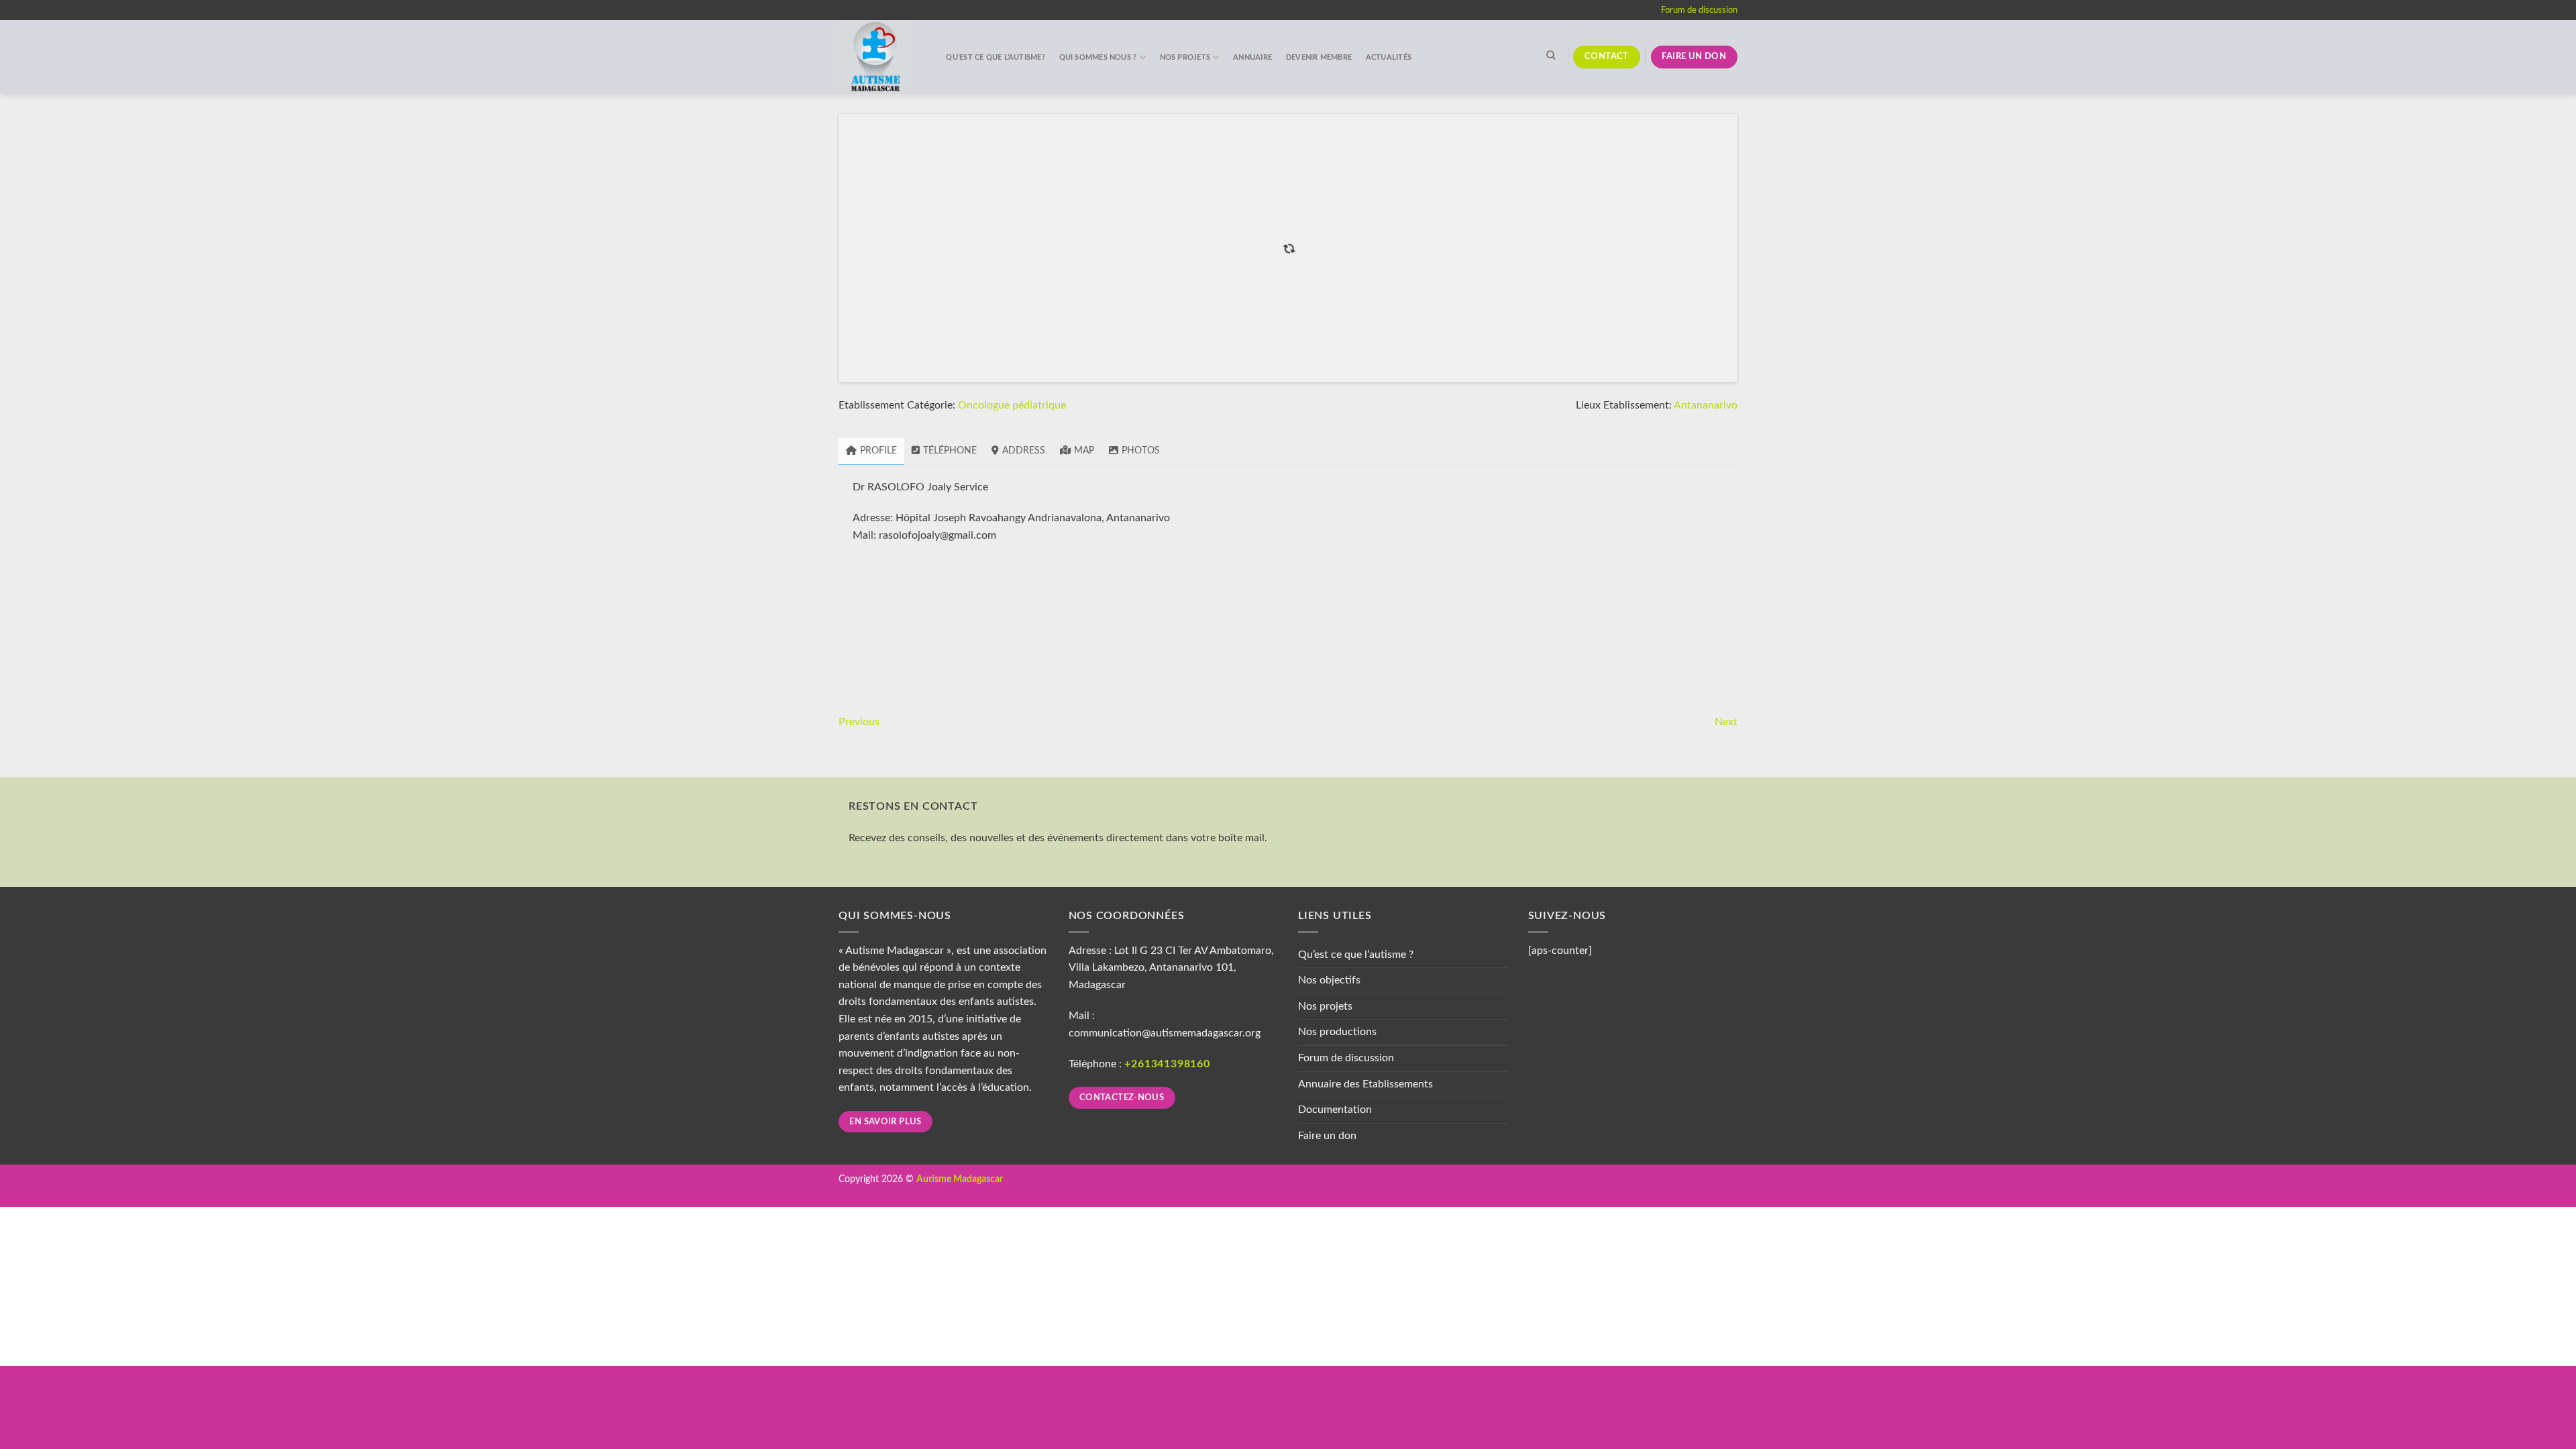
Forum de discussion (1699, 10)
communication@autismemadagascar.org (1165, 1403)
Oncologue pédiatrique (1012, 776)
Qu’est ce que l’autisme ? (1356, 1325)
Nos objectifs (1329, 1351)
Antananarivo (1706, 776)
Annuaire (1252, 57)
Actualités (1389, 57)
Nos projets (1185, 57)
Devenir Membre (1319, 57)
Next (1726, 1092)
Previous (859, 1092)
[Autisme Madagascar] (879, 57)
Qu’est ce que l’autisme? (995, 57)
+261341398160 (1167, 1435)
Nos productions (1337, 1403)
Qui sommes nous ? (1098, 57)
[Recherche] (1551, 55)
